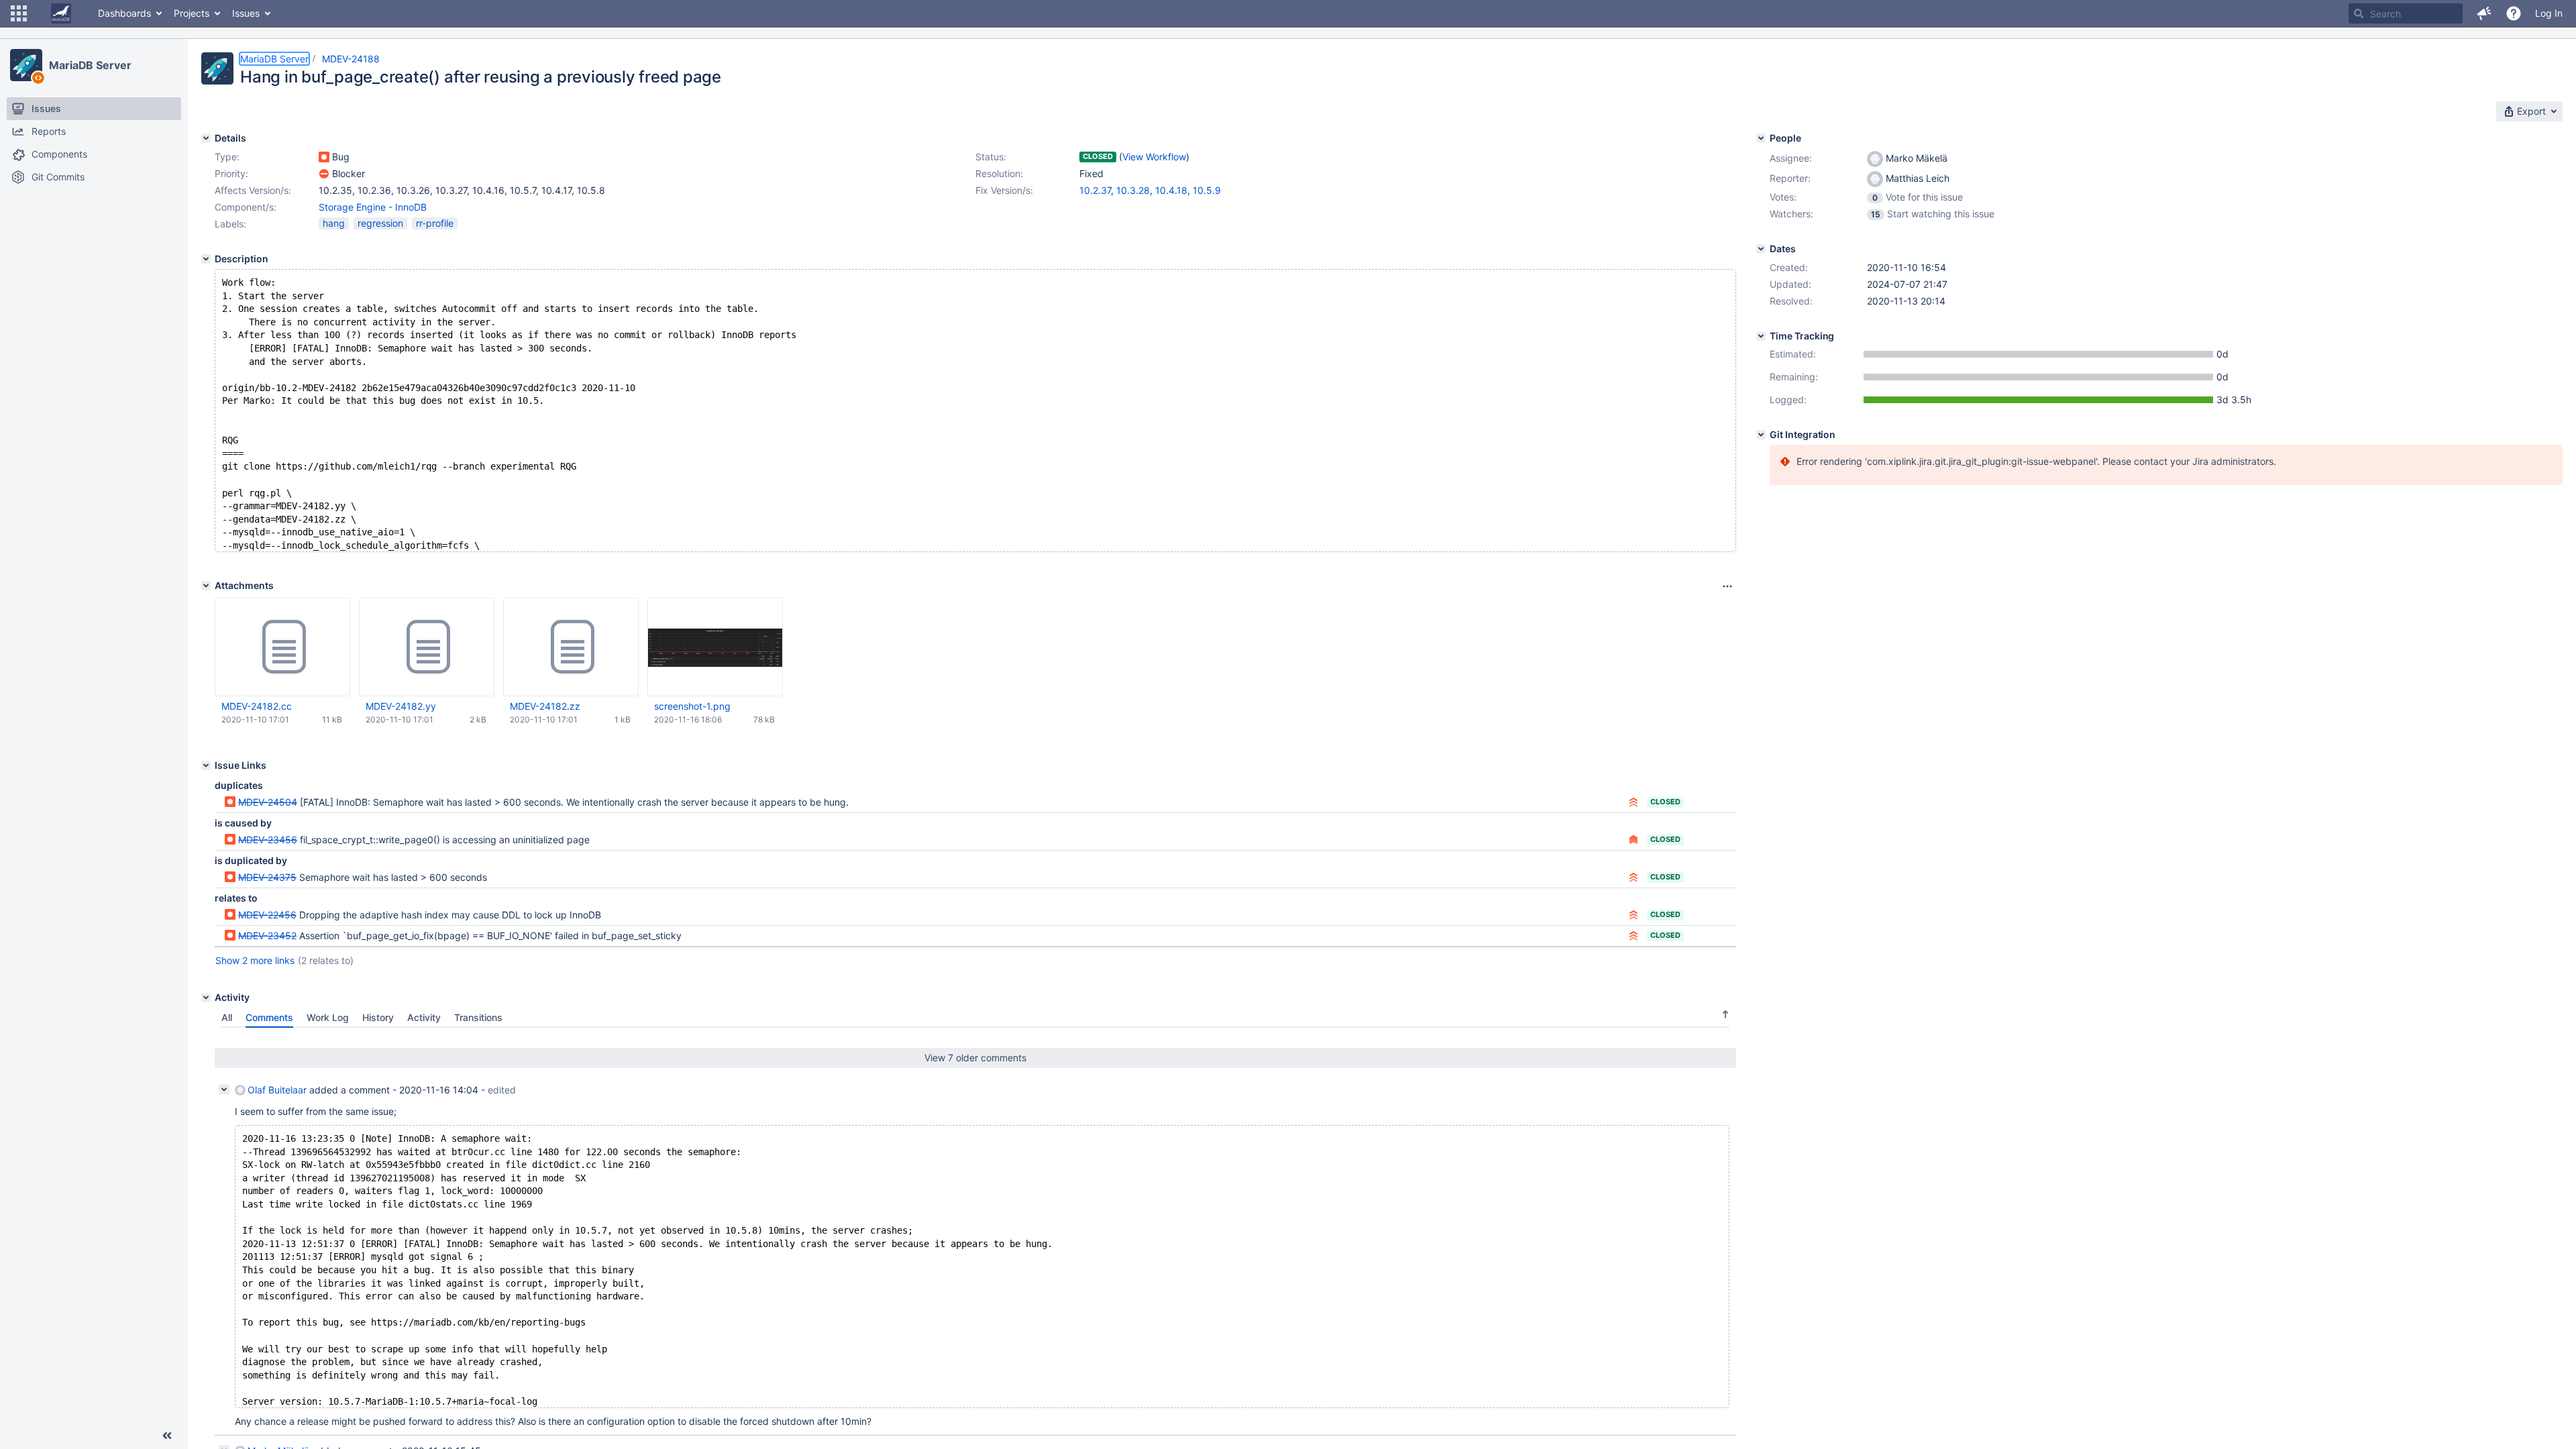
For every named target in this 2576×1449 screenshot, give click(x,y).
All (227, 1017)
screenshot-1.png (692, 706)
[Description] (206, 259)
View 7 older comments (975, 1058)
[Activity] (206, 998)
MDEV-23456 (268, 840)
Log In (2549, 13)
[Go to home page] (61, 13)
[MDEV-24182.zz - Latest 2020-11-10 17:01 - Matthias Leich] (571, 647)
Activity (424, 1017)
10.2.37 (1095, 190)
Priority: (231, 173)
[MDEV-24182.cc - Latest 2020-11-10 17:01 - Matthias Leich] (282, 647)
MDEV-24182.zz (545, 706)
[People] (1761, 138)
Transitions (478, 1017)
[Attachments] (206, 586)
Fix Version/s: (1004, 190)
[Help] (2514, 13)
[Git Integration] (1761, 435)
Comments (269, 1017)
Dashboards (124, 13)
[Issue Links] (206, 765)
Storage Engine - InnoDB (373, 207)
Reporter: (1790, 178)
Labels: (230, 224)
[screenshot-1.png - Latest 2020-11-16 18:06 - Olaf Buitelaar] (715, 647)
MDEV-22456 (267, 915)
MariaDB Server (90, 65)
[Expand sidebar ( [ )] (167, 1436)
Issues (246, 13)
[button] (19, 13)
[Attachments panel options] (1727, 586)
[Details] (206, 138)
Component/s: (246, 207)
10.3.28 (1133, 190)
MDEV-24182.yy (401, 706)
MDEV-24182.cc (257, 706)
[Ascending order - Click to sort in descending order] (1725, 1014)
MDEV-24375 (267, 877)
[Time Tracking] (1761, 336)
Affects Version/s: (253, 190)
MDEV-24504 (268, 802)
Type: (227, 157)
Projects (192, 13)
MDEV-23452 (267, 935)
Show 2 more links (255, 960)
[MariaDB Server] (26, 65)
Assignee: (1791, 158)
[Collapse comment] (224, 1089)
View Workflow (1154, 157)
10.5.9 (1207, 190)
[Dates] (1761, 249)
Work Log (328, 1017)
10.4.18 (1171, 190)
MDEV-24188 (351, 59)
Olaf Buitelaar (277, 1090)
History (378, 1017)
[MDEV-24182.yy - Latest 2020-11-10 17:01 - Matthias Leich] (427, 647)
